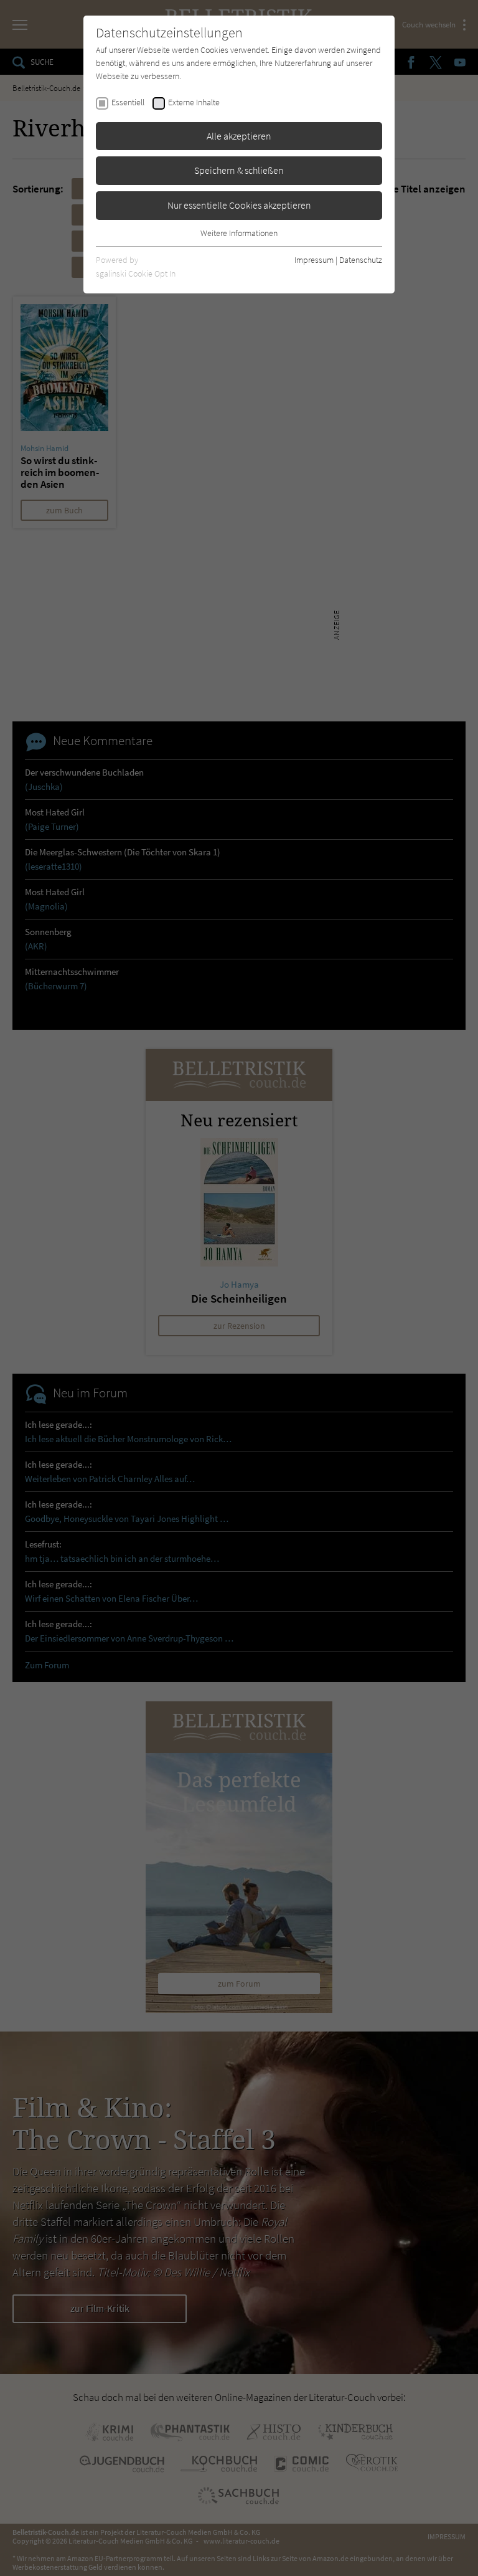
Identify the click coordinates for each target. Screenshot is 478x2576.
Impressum (314, 260)
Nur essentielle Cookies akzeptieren (239, 205)
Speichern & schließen (239, 170)
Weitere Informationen (239, 233)
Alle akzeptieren (239, 136)
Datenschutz (361, 260)
